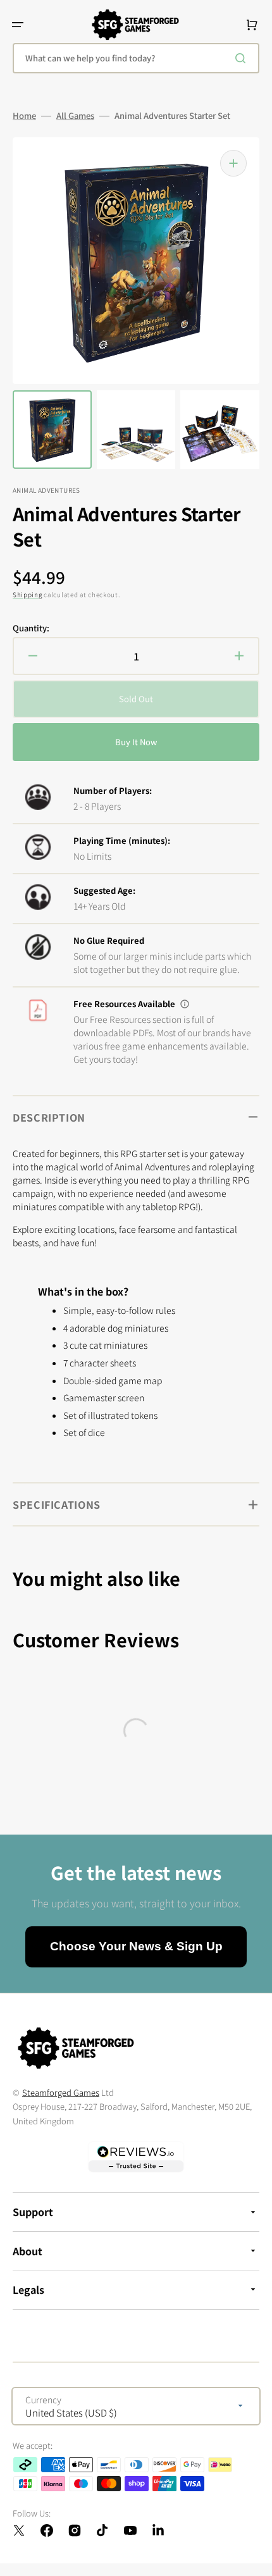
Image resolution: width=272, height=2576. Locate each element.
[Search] (243, 58)
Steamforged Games (61, 2092)
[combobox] (136, 58)
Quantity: (31, 628)
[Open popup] (185, 1004)
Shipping (28, 594)
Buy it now (136, 742)
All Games (75, 116)
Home (24, 116)
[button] (18, 25)
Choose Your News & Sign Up (136, 1946)
